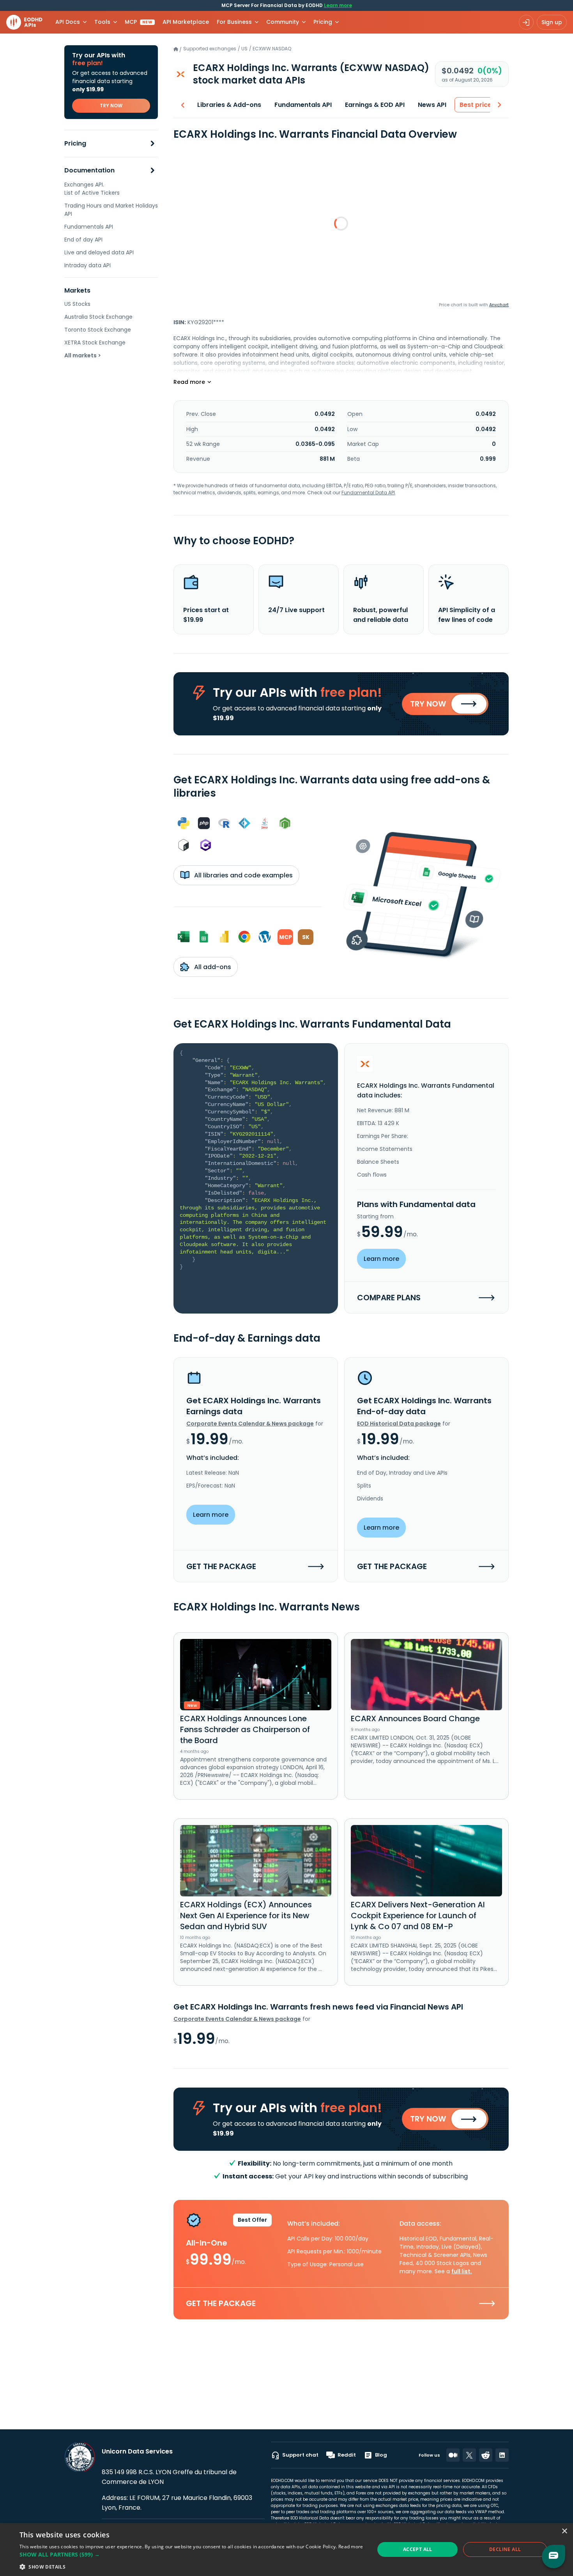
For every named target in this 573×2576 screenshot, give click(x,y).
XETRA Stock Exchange (95, 343)
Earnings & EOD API (375, 105)
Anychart (499, 305)
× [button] (564, 2531)
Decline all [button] (505, 2549)
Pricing (75, 144)
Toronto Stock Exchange (98, 330)
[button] (191, 2554)
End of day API (83, 240)
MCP (139, 22)
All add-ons (212, 967)
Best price (476, 105)
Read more (351, 2547)
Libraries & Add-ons (229, 105)
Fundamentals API (89, 227)
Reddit (347, 2455)
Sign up (552, 22)
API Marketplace (186, 22)
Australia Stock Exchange (98, 317)
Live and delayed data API (99, 252)
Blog (381, 2455)
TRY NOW (111, 106)
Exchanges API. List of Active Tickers (92, 189)
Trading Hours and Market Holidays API (111, 210)
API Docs (68, 22)
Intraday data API (88, 265)
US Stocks (77, 304)
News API (432, 105)
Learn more (338, 5)
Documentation (89, 171)
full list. (462, 2271)
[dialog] (286, 2549)
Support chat (300, 2455)
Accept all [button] (418, 2549)
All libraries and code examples (243, 875)
